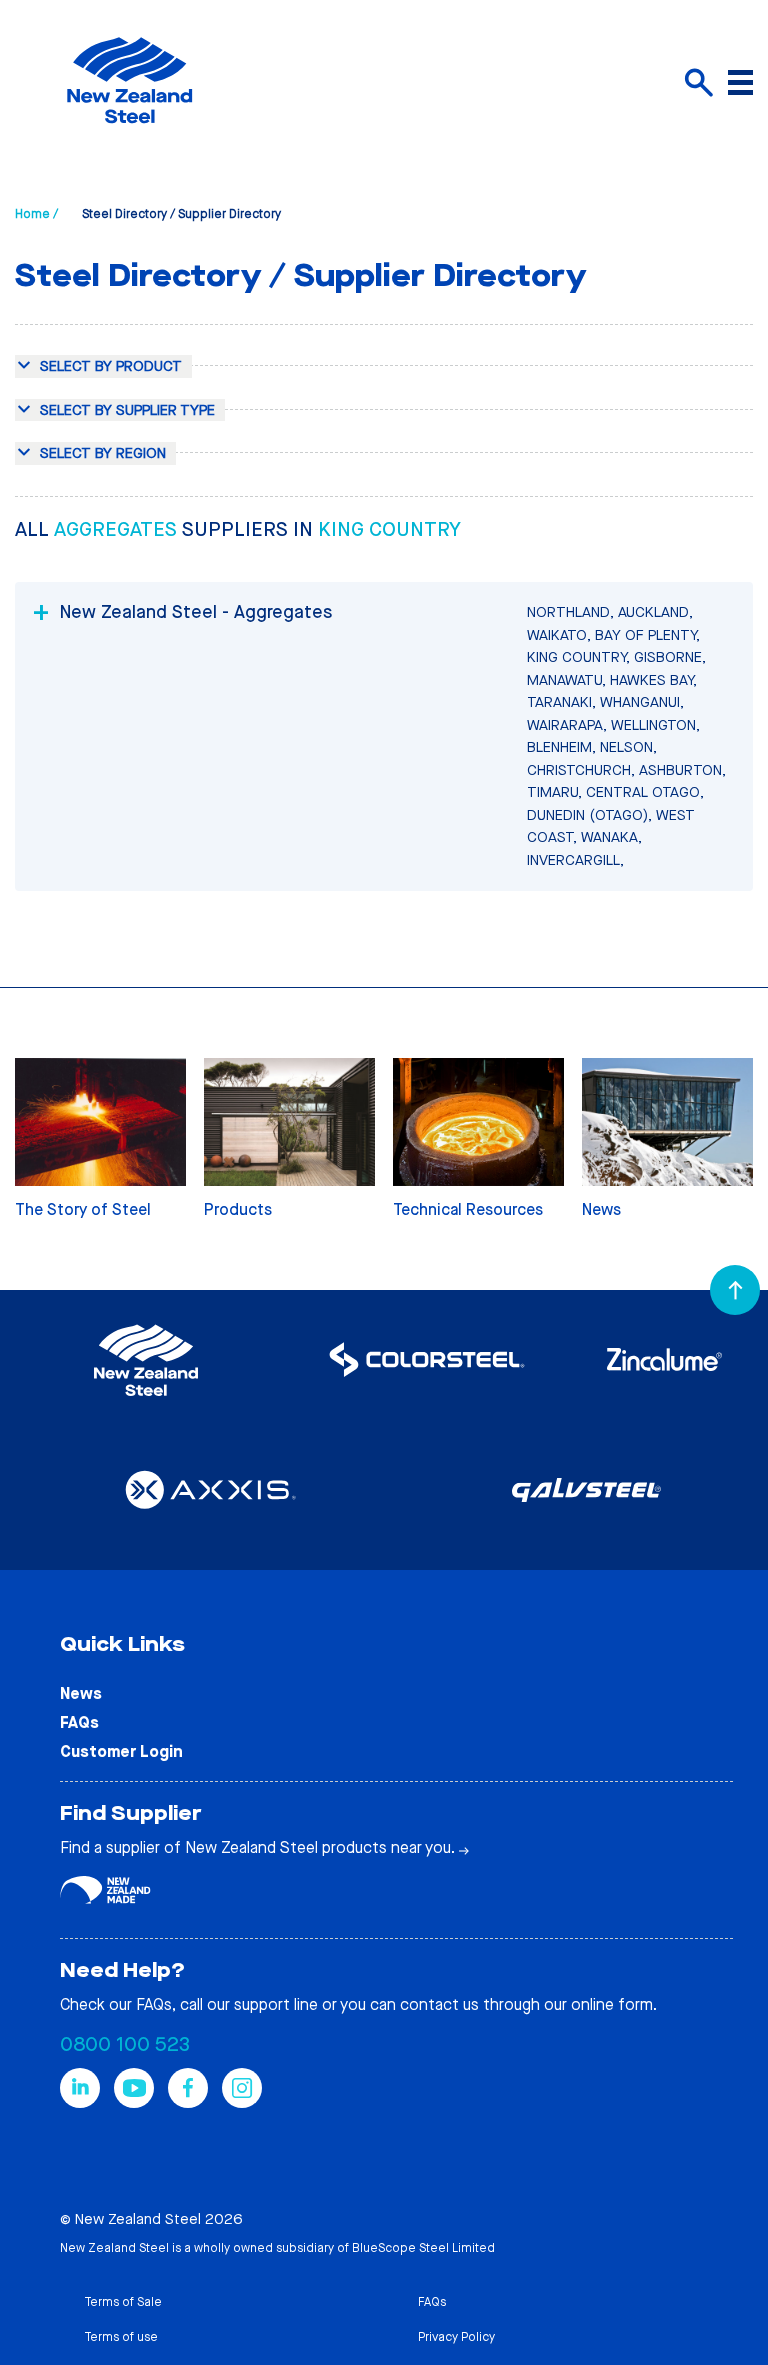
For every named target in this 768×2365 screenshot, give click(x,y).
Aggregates (118, 529)
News (81, 1693)
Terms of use (121, 2337)
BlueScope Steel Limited (423, 2248)
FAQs (79, 1722)
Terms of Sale (123, 2302)
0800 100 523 (125, 2044)
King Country (389, 529)
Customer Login (121, 1751)
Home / (36, 214)
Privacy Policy (456, 2337)
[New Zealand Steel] (129, 135)
